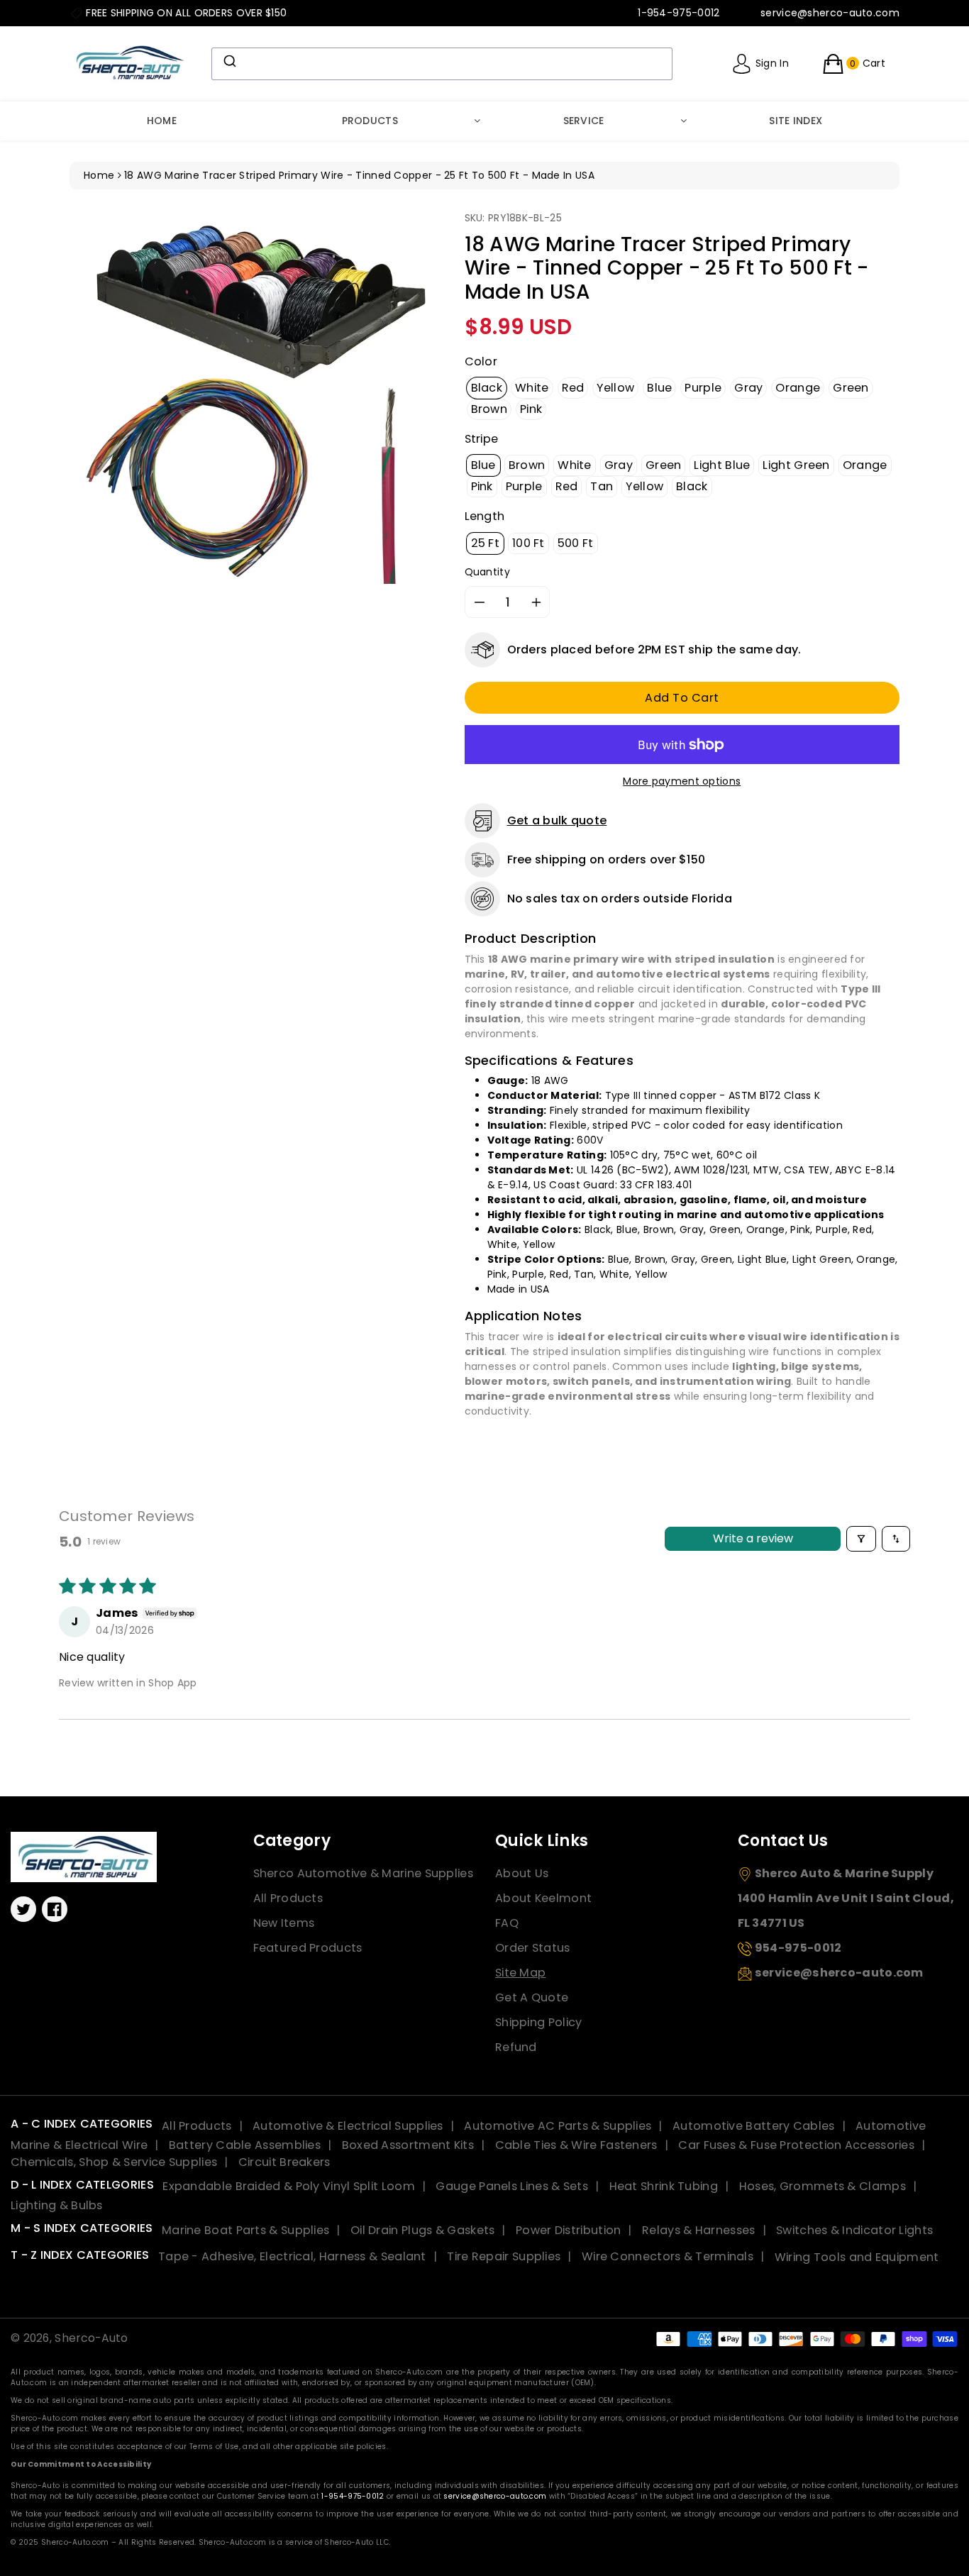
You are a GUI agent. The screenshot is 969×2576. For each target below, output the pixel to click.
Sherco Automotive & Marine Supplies (364, 1873)
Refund (516, 2047)
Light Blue (722, 465)
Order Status (533, 1948)
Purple (703, 388)
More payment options (682, 781)
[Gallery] (256, 398)
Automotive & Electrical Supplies (348, 2126)
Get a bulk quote (557, 820)
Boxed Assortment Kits (408, 2145)
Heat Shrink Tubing (664, 2186)
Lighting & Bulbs (57, 2205)
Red (573, 388)
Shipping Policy (539, 2022)
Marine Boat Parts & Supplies (245, 2230)
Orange (798, 388)
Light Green (796, 465)
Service (584, 121)
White (532, 388)
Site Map (520, 1973)
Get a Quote (532, 1997)
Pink (531, 409)
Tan (602, 486)
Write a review (753, 1538)
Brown (489, 409)
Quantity (487, 572)
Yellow (615, 388)
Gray (748, 388)
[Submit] (229, 61)
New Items (284, 1923)
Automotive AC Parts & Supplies (558, 2126)
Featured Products (308, 1948)
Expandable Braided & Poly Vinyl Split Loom (289, 2186)
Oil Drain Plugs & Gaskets (423, 2230)
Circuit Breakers (284, 2162)
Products (370, 121)
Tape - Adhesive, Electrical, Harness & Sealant (292, 2256)
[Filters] (861, 1539)
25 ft (486, 543)
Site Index (796, 121)
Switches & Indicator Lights (854, 2230)
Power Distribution (568, 2230)
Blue (659, 388)
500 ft (576, 543)
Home (162, 121)
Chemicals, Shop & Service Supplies (114, 2162)
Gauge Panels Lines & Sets (512, 2186)
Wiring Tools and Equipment (857, 2256)
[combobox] (442, 64)
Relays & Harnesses (698, 2230)
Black (487, 388)
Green (851, 388)
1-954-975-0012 (353, 2496)
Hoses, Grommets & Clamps (823, 2186)
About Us (522, 1873)
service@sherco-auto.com (495, 2496)
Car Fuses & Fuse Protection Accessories (796, 2145)
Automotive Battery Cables (754, 2126)
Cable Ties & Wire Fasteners (576, 2145)
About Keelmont (543, 1898)
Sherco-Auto (91, 2338)
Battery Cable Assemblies (245, 2145)
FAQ (507, 1923)
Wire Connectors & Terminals (668, 2256)
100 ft (528, 543)
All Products (288, 1898)
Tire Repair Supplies (504, 2256)
